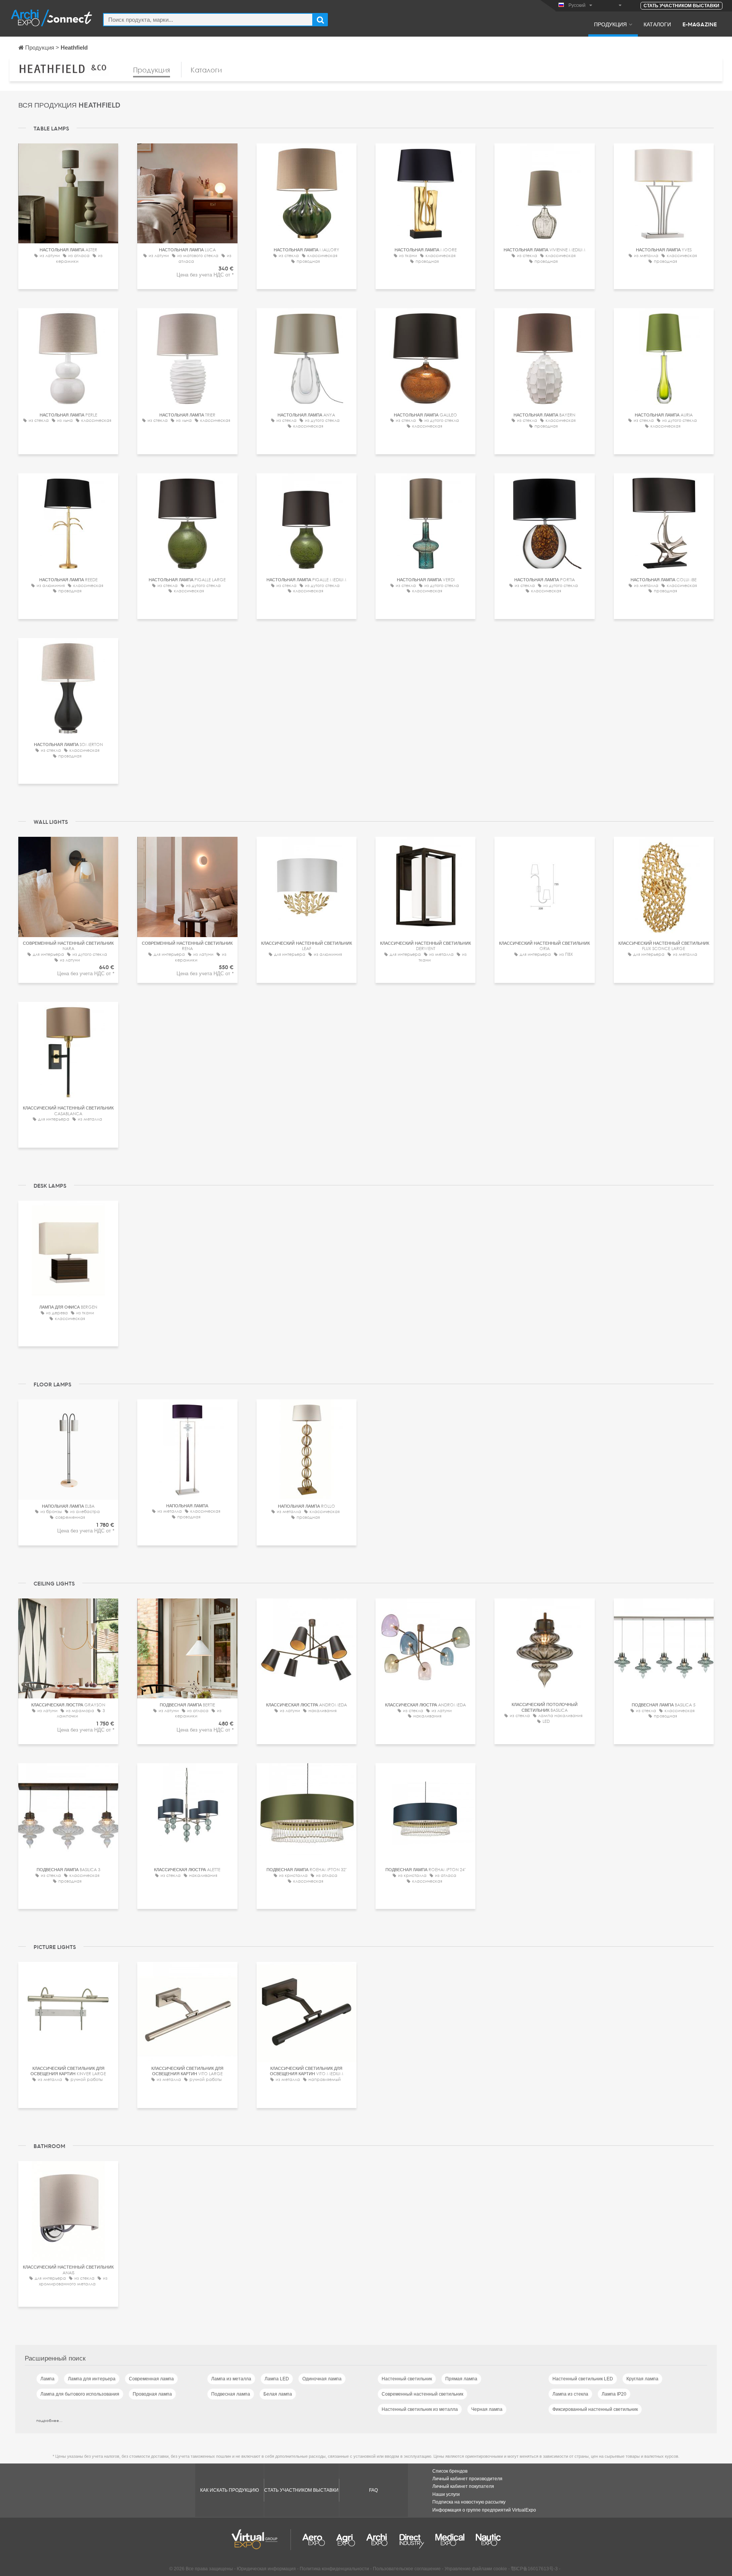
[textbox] (208, 20)
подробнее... (49, 2420)
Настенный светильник (407, 2379)
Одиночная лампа (322, 2379)
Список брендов (450, 2471)
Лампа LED (277, 2379)
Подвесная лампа (231, 2394)
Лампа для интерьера (92, 2379)
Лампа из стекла (570, 2394)
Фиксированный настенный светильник (595, 2409)
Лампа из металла (231, 2379)
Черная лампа (487, 2409)
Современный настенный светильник (422, 2394)
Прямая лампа (461, 2379)
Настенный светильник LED (583, 2379)
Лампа (47, 2379)
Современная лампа (151, 2379)
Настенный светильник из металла (420, 2409)
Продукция (610, 24)
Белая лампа (278, 2394)
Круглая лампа (642, 2379)
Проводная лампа (152, 2394)
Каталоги (657, 24)
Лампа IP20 (614, 2394)
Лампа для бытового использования (80, 2394)
